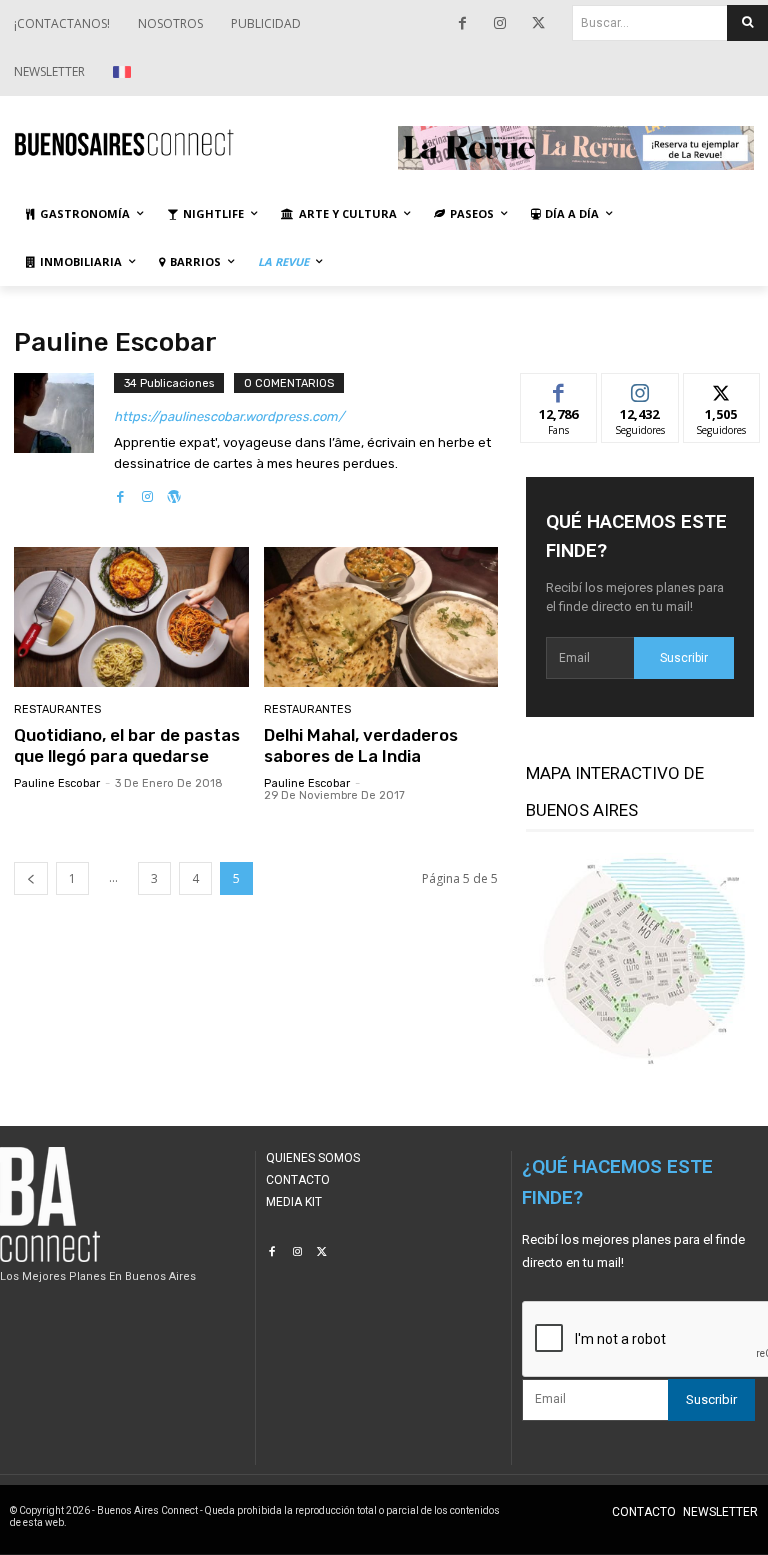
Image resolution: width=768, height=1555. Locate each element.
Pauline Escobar (57, 783)
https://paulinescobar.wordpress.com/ (229, 416)
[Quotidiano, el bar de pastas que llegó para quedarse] (131, 617)
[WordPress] (174, 492)
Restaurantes (57, 709)
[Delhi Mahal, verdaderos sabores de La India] (381, 617)
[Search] (747, 23)
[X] (538, 24)
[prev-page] (31, 878)
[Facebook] (462, 24)
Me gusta (559, 388)
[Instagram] (500, 24)
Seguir (640, 388)
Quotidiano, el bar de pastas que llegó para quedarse (127, 745)
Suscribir (684, 658)
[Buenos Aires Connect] (192, 143)
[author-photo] (64, 440)
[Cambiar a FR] (124, 72)
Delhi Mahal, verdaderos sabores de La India (361, 745)
